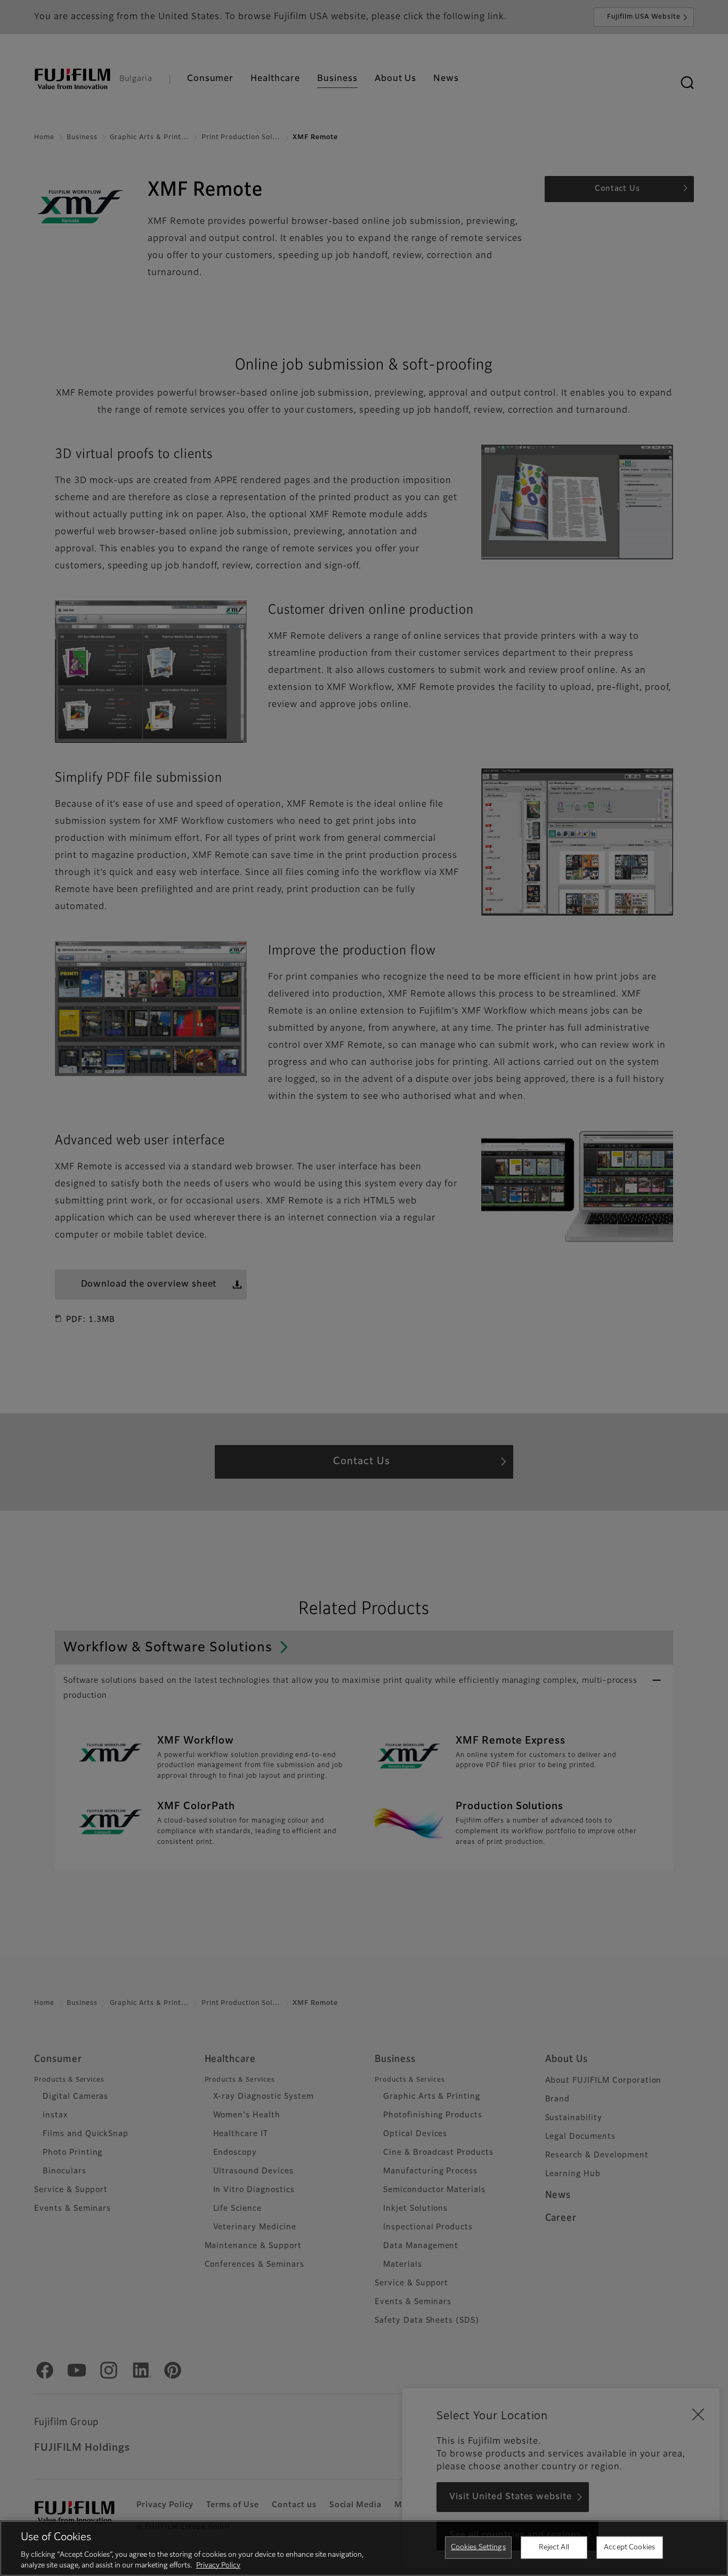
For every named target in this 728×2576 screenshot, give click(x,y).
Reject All (554, 2547)
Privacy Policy (218, 2565)
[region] (364, 2548)
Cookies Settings (478, 2547)
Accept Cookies (629, 2547)
